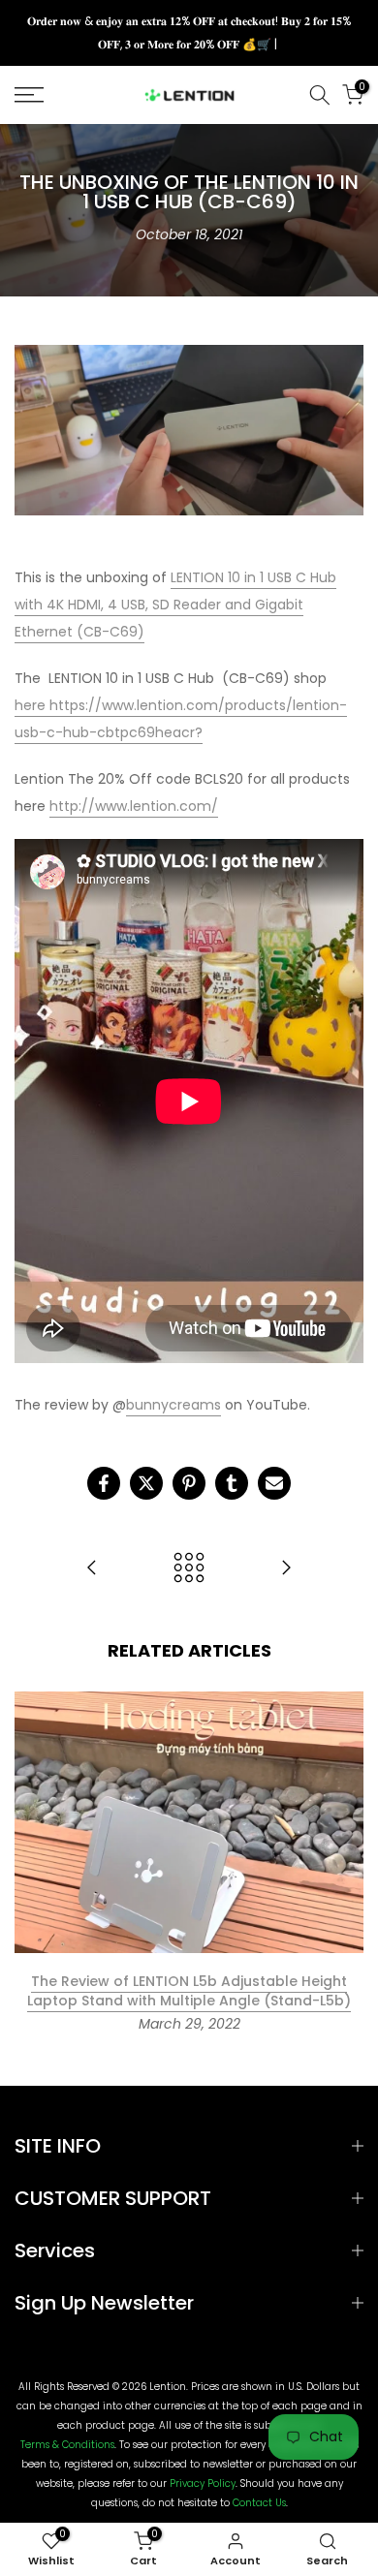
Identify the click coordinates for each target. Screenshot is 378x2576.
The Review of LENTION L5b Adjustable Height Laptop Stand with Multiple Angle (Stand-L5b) (189, 1991)
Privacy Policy (203, 2484)
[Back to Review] (189, 1569)
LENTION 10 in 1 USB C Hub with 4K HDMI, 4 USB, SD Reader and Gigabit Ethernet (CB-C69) (175, 605)
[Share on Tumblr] (232, 1483)
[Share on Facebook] (104, 1483)
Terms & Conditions (67, 2445)
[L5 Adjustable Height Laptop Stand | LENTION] (286, 1569)
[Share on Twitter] (146, 1483)
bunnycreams (173, 1405)
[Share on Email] (274, 1483)
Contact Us (259, 2503)
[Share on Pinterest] (189, 1483)
